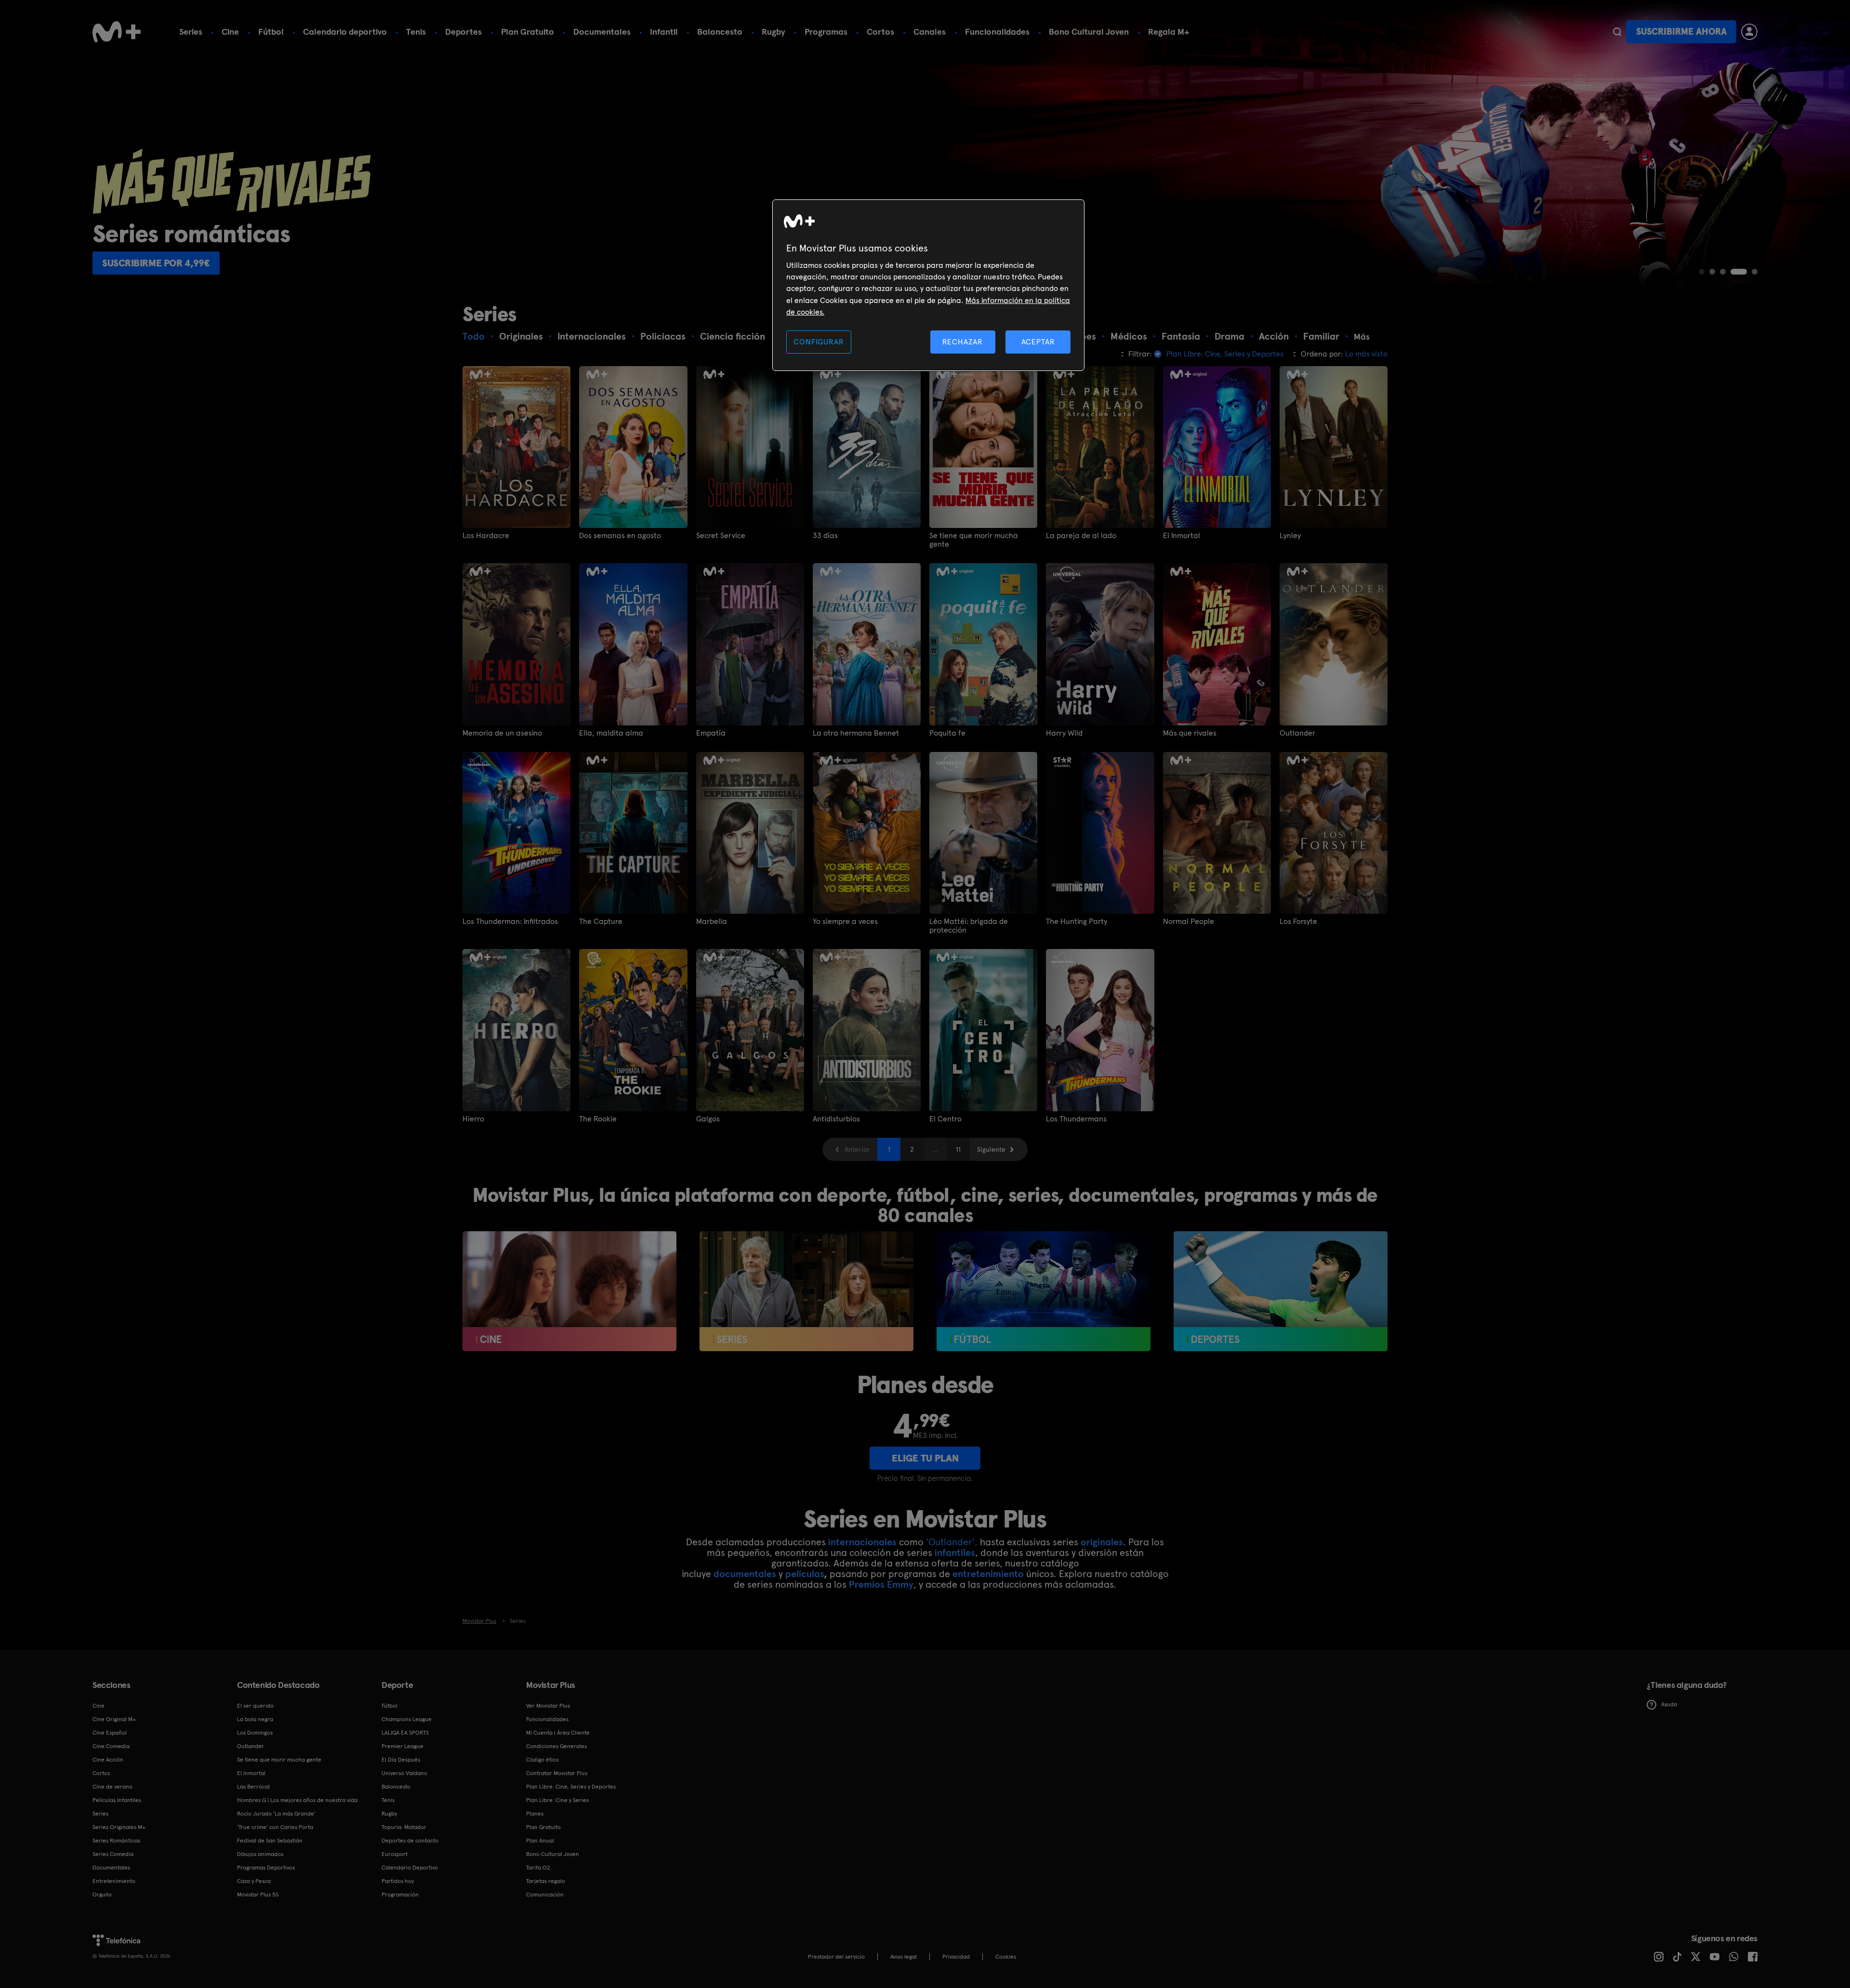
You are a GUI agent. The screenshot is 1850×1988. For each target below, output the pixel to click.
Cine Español (110, 1733)
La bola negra (255, 1719)
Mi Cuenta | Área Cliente (558, 1733)
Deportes (463, 32)
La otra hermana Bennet (856, 733)
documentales (745, 1574)
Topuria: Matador (404, 1827)
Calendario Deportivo (410, 1868)
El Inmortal (1182, 536)
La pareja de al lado (1081, 536)
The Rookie (598, 1119)
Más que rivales (1190, 733)
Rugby (773, 32)
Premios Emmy (881, 1584)
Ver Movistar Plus (548, 1706)
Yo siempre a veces (845, 922)
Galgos (708, 1119)
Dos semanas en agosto (620, 536)
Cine (230, 32)
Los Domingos (255, 1733)
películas (805, 1574)
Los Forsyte (1298, 922)
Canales (930, 32)
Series (191, 32)
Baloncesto (720, 32)
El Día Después (401, 1760)
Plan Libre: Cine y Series (557, 1800)
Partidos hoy (398, 1881)
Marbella (712, 922)
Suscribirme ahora (1681, 32)
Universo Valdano (404, 1773)
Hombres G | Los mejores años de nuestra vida (297, 1800)
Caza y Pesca (254, 1881)
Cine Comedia (111, 1746)
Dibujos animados (260, 1854)
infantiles (955, 1553)
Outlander (1297, 733)
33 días (825, 536)
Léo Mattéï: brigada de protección (969, 926)
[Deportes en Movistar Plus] (1281, 1291)
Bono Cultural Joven (1089, 32)
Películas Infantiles (117, 1800)
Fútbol (271, 32)
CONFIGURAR (819, 342)
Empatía (711, 733)
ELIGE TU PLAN (925, 1458)
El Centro (945, 1119)
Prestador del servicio (836, 1957)
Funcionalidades (997, 32)
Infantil (664, 32)
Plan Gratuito (528, 32)
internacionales (862, 1542)
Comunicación (545, 1895)
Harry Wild (1064, 733)
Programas (826, 32)
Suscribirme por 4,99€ (156, 263)
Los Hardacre (486, 536)
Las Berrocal (253, 1787)
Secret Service (721, 536)
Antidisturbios (836, 1119)
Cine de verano (112, 1787)
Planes (535, 1814)
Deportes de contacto (410, 1841)
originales (1102, 1542)
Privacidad (956, 1957)
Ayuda (1669, 1704)
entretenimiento (988, 1574)
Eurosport (395, 1854)
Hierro (473, 1119)
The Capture (601, 922)
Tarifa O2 (538, 1868)
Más (1362, 337)
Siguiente (991, 1149)
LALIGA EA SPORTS (405, 1733)
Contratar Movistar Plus (557, 1773)
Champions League (407, 1719)
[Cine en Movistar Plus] (569, 1291)
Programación (400, 1895)
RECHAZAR (963, 342)
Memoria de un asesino (502, 733)
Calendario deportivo (345, 32)
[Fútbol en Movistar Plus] (1044, 1291)
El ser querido (255, 1706)
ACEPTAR (1038, 342)
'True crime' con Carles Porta (275, 1827)
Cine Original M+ (114, 1719)
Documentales (602, 32)
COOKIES (1006, 1957)
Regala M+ (1169, 32)
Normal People (1189, 922)
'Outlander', (952, 1542)
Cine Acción (108, 1760)
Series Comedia (113, 1854)
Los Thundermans (1076, 1119)
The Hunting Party (1077, 922)
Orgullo (102, 1895)
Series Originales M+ (119, 1827)
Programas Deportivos (266, 1868)
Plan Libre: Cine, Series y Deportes (571, 1787)
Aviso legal (904, 1957)
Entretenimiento (114, 1881)
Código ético (542, 1760)
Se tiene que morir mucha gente (974, 540)
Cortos (880, 32)
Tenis (416, 32)
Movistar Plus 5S (258, 1895)
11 (958, 1149)
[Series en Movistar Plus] (806, 1291)
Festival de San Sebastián (270, 1841)
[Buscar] (1617, 32)
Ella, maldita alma (611, 733)
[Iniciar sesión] (1749, 32)
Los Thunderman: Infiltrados (510, 922)
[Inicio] (117, 32)
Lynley (1290, 536)
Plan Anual (540, 1841)
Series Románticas (116, 1841)
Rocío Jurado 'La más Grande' (276, 1814)
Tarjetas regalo (546, 1881)
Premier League (403, 1746)
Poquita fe (947, 733)
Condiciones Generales (556, 1746)
